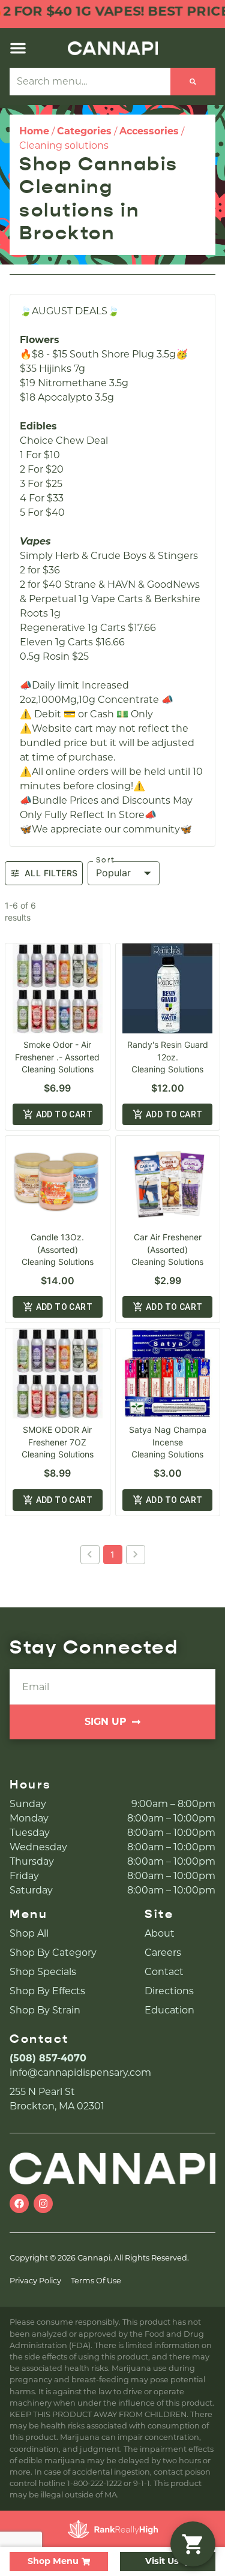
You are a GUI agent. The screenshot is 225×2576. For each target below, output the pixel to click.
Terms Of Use (96, 2281)
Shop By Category (53, 1953)
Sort (106, 860)
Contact (164, 1972)
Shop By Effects (47, 1991)
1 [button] (112, 1554)
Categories (84, 131)
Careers (163, 1953)
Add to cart (64, 1114)
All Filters (51, 873)
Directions (169, 1991)
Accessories (149, 131)
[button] (18, 48)
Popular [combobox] (113, 873)
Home (34, 131)
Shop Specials (43, 1972)
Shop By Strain (45, 2010)
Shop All (29, 1933)
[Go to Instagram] (43, 2204)
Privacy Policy (35, 2281)
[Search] (193, 82)
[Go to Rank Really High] (113, 2529)
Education (169, 2010)
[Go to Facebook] (19, 2204)
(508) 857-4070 (48, 2058)
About (160, 1933)
